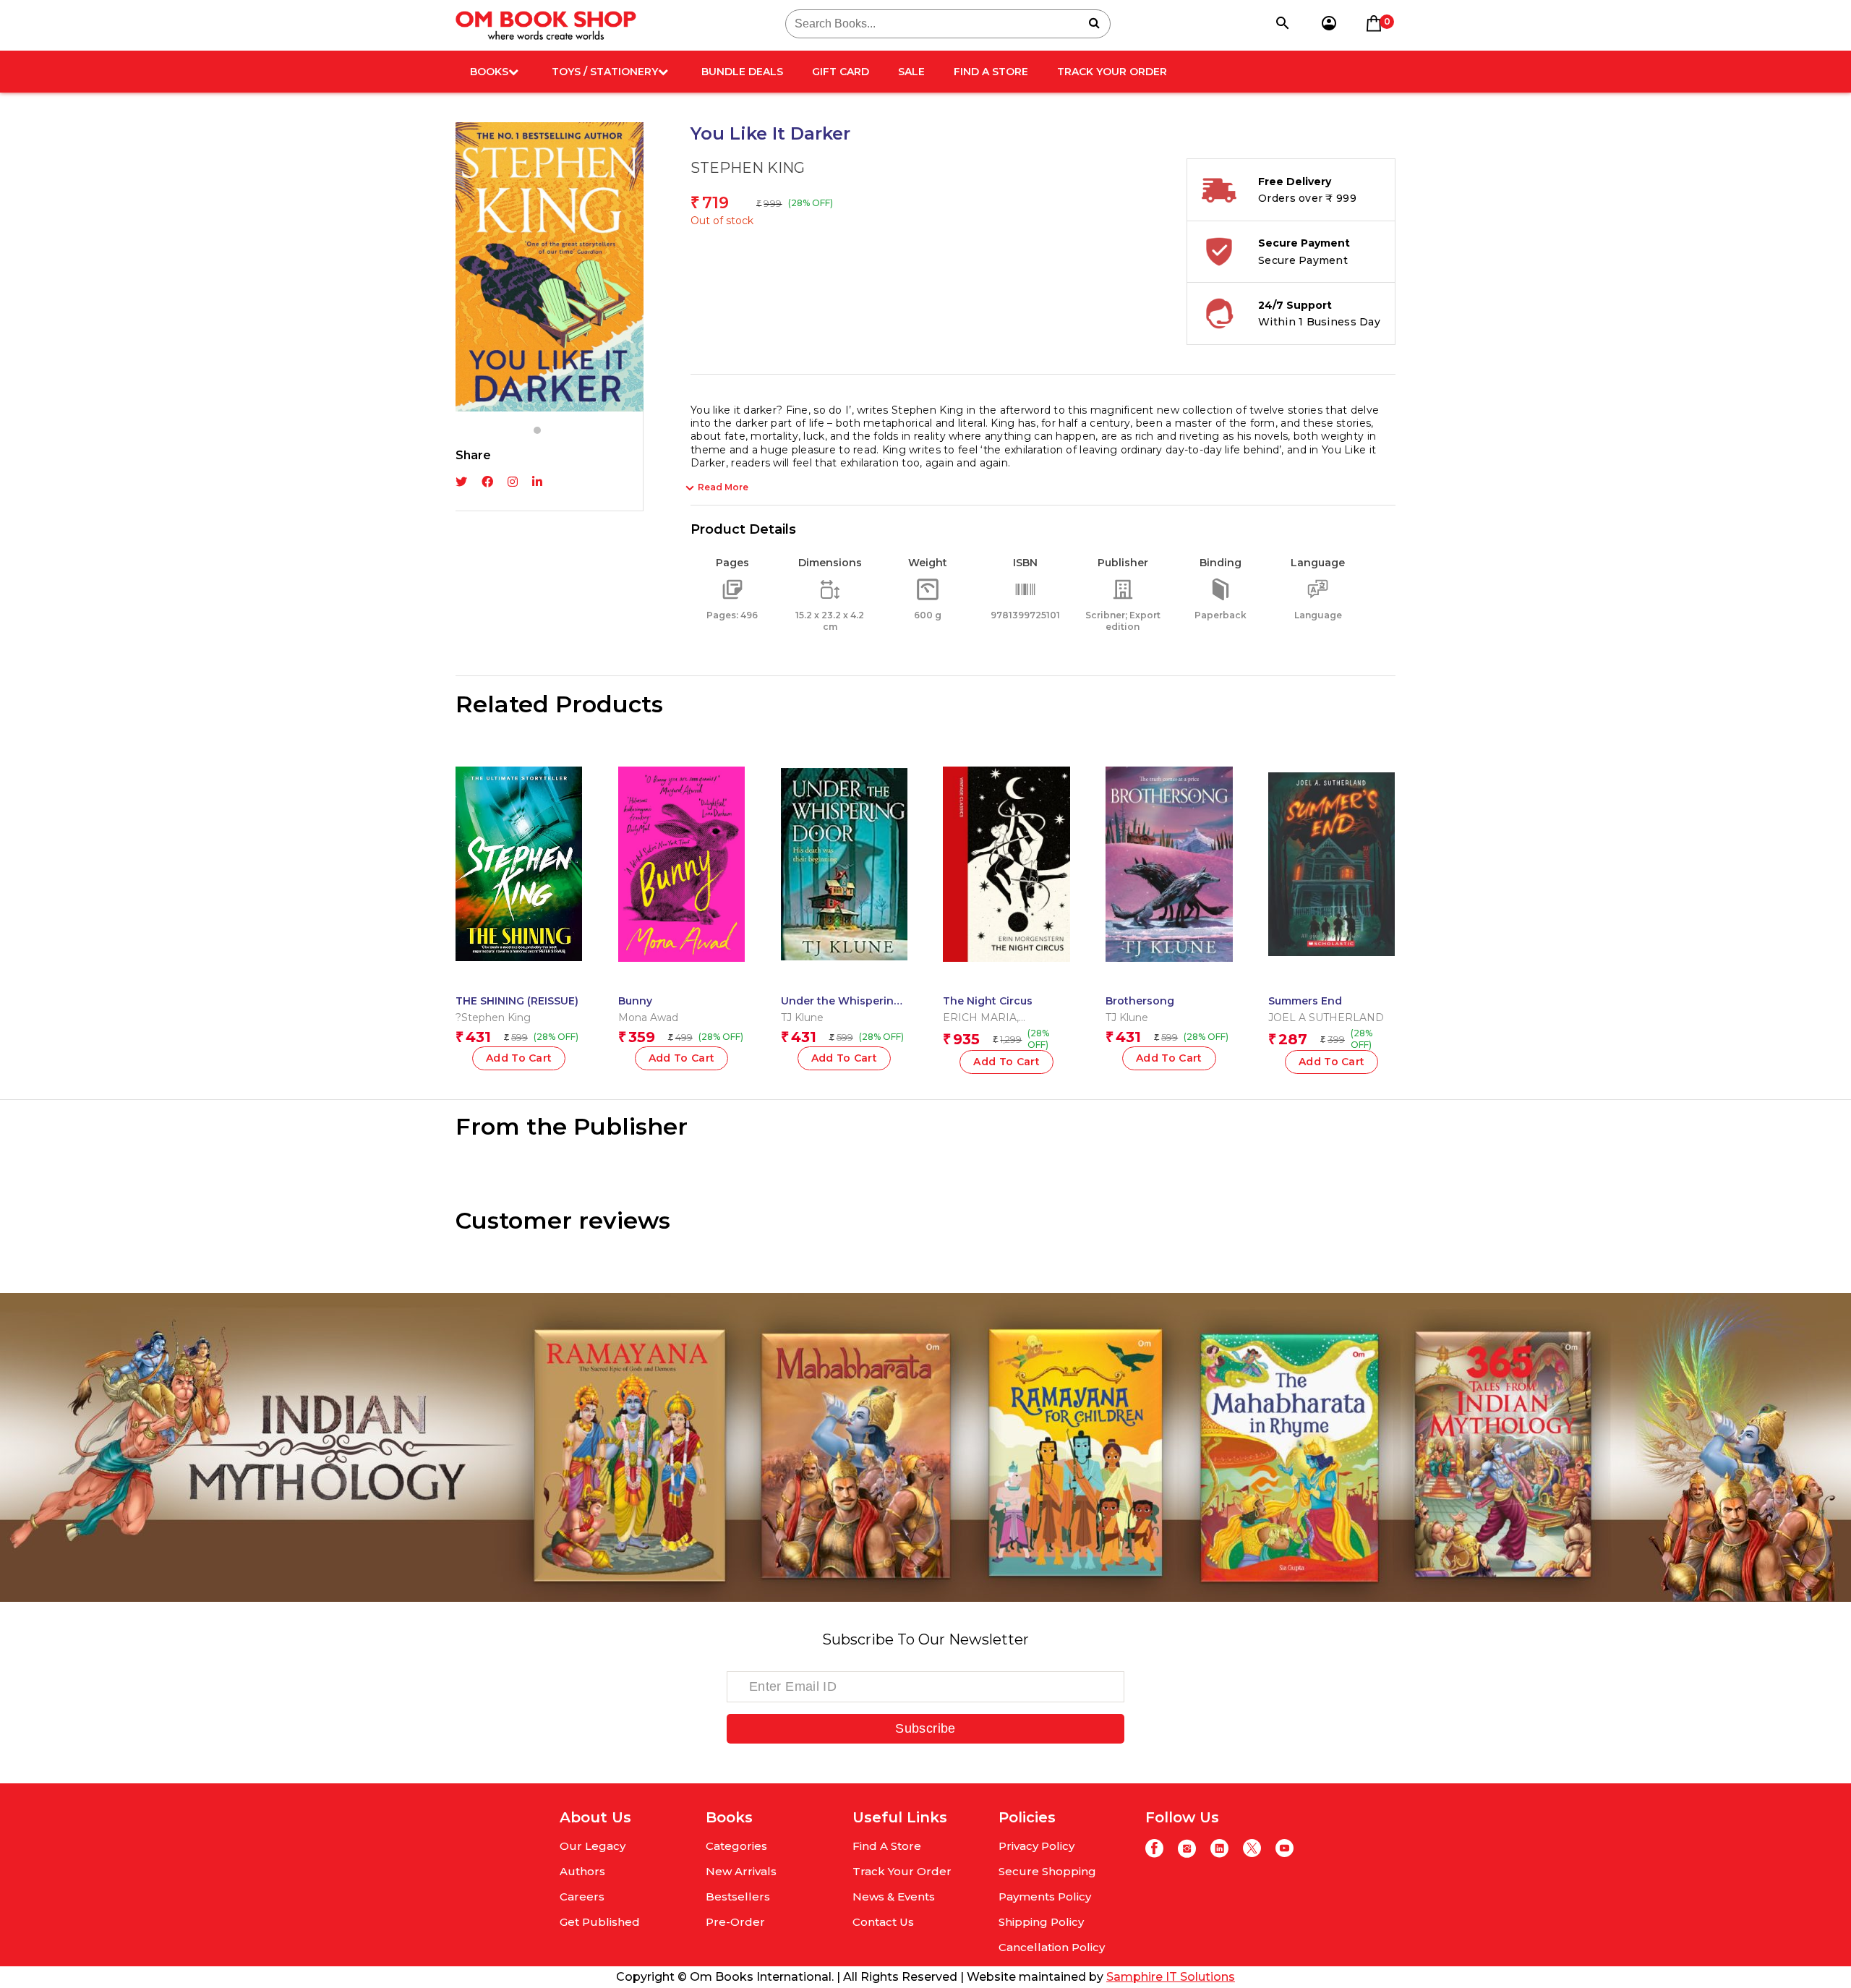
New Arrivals (741, 1871)
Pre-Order (735, 1922)
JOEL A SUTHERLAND (1326, 1018)
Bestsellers (738, 1897)
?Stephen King (493, 1018)
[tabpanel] (550, 267)
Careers (582, 1897)
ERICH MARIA (980, 1018)
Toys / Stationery (605, 72)
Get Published (600, 1922)
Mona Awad (648, 1018)
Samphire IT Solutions (1171, 1977)
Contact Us (883, 1922)
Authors (582, 1871)
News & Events (894, 1897)
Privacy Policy (1036, 1846)
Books (489, 72)
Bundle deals (742, 72)
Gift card (841, 72)
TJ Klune (802, 1018)
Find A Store (991, 72)
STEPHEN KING (748, 168)
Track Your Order (1112, 72)
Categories (736, 1846)
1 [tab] (537, 430)
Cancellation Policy (1052, 1947)
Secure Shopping (1047, 1871)
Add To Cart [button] (519, 1058)
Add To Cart (845, 1058)
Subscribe (925, 1728)
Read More (723, 487)
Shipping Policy (1041, 1922)
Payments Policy (1045, 1897)
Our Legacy (593, 1846)
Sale (911, 72)
